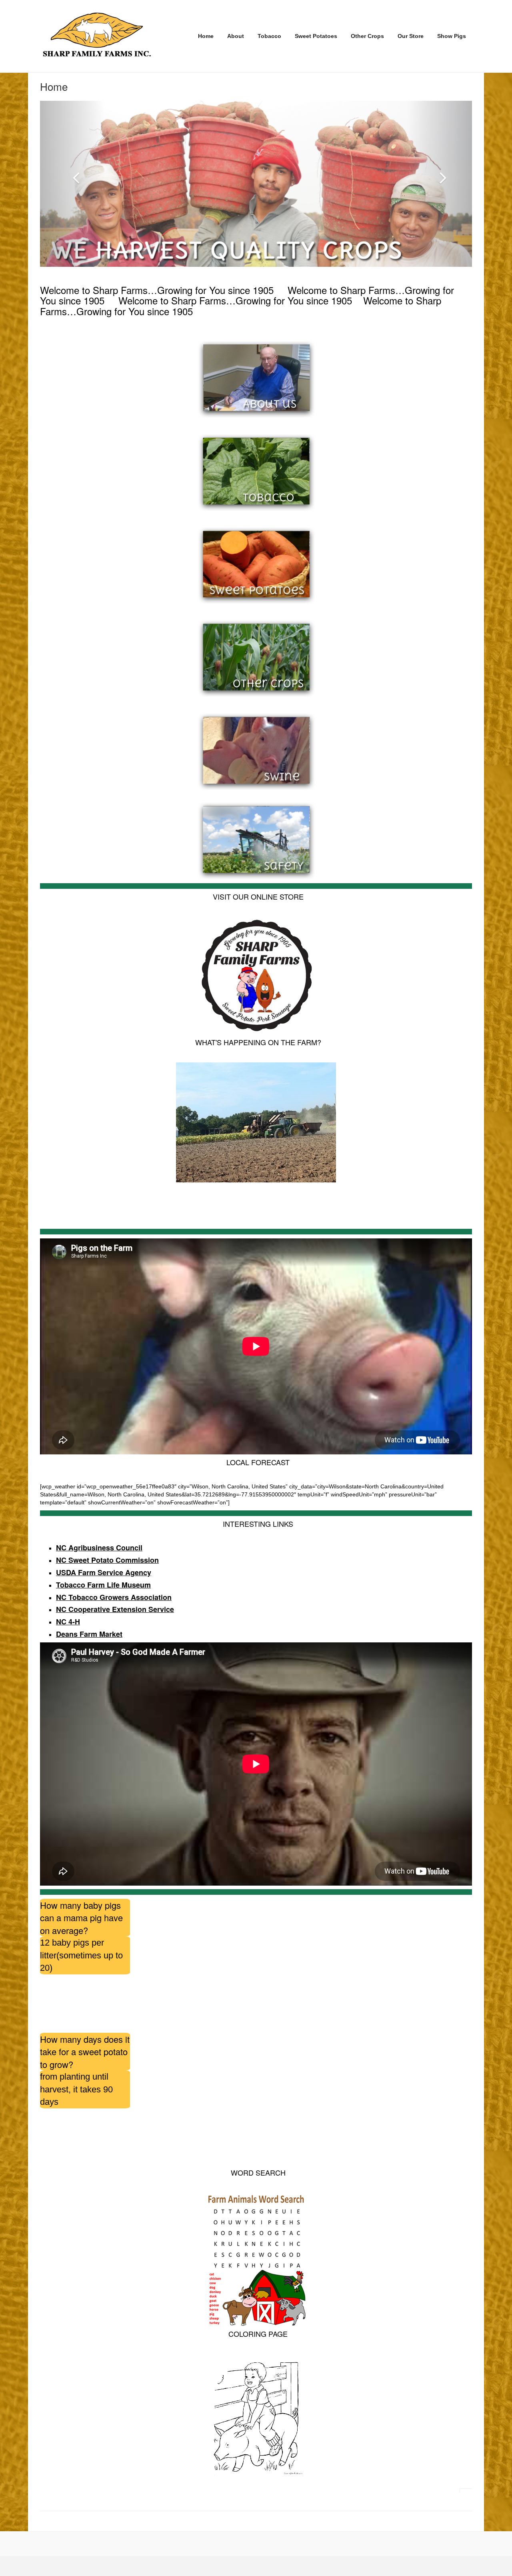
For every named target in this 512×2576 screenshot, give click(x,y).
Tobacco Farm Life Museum (103, 1585)
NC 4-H (68, 1622)
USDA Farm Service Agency (104, 1572)
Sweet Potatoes (316, 36)
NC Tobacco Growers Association (114, 1597)
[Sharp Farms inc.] (97, 35)
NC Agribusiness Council (99, 1548)
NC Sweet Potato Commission (107, 1560)
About (236, 36)
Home (206, 36)
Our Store (411, 36)
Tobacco (269, 36)
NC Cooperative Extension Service (115, 1609)
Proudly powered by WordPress (74, 2566)
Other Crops (367, 36)
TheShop (152, 2566)
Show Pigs (452, 36)
